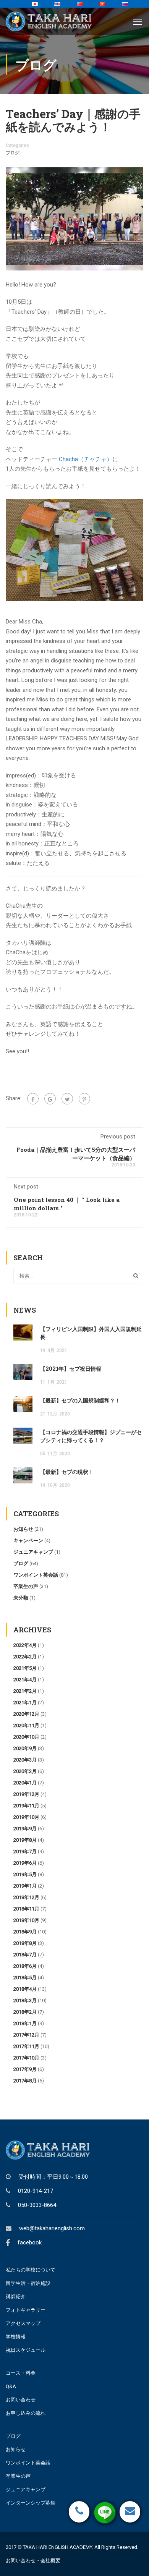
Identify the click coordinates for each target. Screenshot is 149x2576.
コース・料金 (21, 2373)
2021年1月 (25, 1702)
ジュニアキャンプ (33, 1552)
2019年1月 (25, 1886)
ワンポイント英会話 (36, 1575)
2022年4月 (25, 1645)
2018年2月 (25, 2012)
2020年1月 (25, 1783)
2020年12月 (26, 1714)
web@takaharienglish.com (52, 2228)
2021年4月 (25, 1680)
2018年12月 (26, 1897)
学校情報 (16, 2337)
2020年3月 (25, 1760)
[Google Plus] (50, 1099)
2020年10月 (26, 1737)
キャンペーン (28, 1541)
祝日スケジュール (26, 2350)
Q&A (11, 2386)
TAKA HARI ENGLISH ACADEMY (57, 2547)
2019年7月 (25, 1851)
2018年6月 (25, 1966)
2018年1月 (25, 2023)
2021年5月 (25, 1668)
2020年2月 (25, 1771)
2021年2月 (25, 1691)
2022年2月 (25, 1657)
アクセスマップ (23, 2323)
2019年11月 (26, 1806)
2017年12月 (26, 2035)
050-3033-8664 (37, 2205)
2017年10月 (26, 2058)
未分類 (21, 1598)
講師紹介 (16, 2297)
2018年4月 (25, 1989)
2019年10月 (26, 1817)
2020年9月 (25, 1748)
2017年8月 (25, 2081)
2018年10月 (26, 1920)
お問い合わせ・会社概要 (33, 2561)
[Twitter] (67, 1099)
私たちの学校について (31, 2270)
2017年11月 (26, 2046)
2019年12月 (26, 1794)
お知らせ (23, 1529)
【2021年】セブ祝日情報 (71, 1369)
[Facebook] (33, 1099)
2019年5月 (25, 1874)
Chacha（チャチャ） (86, 459)
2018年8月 (25, 1943)
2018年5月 (25, 1978)
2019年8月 (25, 1840)
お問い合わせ (21, 2400)
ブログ (13, 153)
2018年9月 (25, 1932)
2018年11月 (26, 1909)
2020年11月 (26, 1725)
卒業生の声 (26, 1586)
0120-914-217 (36, 2191)
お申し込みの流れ (26, 2413)
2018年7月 (25, 1955)
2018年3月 (25, 2000)
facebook (30, 2242)
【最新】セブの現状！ (67, 1472)
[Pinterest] (84, 1099)
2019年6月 (25, 1863)
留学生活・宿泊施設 (28, 2283)
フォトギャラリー (26, 2310)
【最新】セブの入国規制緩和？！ (80, 1400)
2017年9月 (25, 2069)
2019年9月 (25, 1829)
